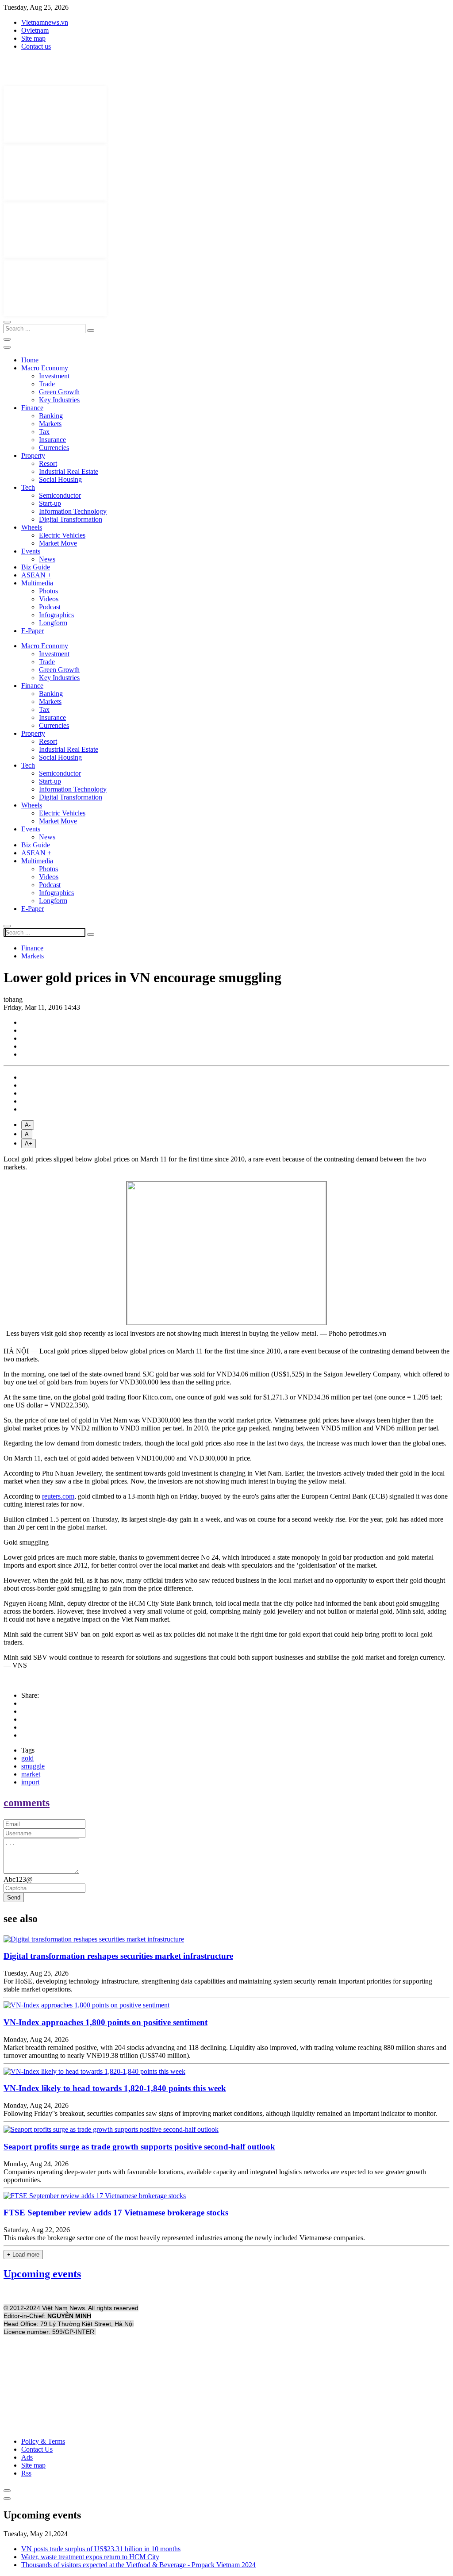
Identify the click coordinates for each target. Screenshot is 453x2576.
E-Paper (33, 631)
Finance (32, 408)
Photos (48, 591)
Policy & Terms (43, 2441)
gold (27, 1758)
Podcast (50, 607)
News (47, 559)
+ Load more (23, 2255)
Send (14, 1897)
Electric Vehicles (62, 535)
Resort (48, 463)
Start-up (50, 503)
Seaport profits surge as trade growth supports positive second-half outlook (139, 2147)
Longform (53, 623)
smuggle (33, 1766)
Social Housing (60, 479)
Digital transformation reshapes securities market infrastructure (118, 1956)
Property (33, 456)
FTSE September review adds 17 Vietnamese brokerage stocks (116, 2213)
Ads (27, 2457)
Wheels (32, 527)
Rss (26, 2473)
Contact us (36, 46)
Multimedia (37, 583)
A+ (29, 1144)
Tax (44, 432)
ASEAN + (36, 575)
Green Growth (59, 392)
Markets (50, 424)
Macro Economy (45, 368)
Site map (33, 38)
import (30, 1782)
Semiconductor (60, 495)
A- (28, 1125)
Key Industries (59, 400)
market (31, 1774)
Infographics (56, 615)
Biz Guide (36, 567)
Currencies (54, 448)
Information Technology (73, 511)
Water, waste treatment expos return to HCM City (90, 2557)
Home (30, 360)
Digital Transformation (71, 519)
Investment (54, 376)
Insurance (52, 440)
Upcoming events (42, 2274)
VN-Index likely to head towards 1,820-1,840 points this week (115, 2088)
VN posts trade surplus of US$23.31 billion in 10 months (101, 2549)
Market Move (58, 543)
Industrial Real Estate (69, 471)
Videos (49, 599)
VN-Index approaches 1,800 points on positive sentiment (106, 2022)
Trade (47, 384)
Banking (51, 416)
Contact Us (37, 2449)
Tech (28, 487)
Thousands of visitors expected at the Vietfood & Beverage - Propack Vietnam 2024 (138, 2565)
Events (31, 551)
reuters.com (58, 1496)
